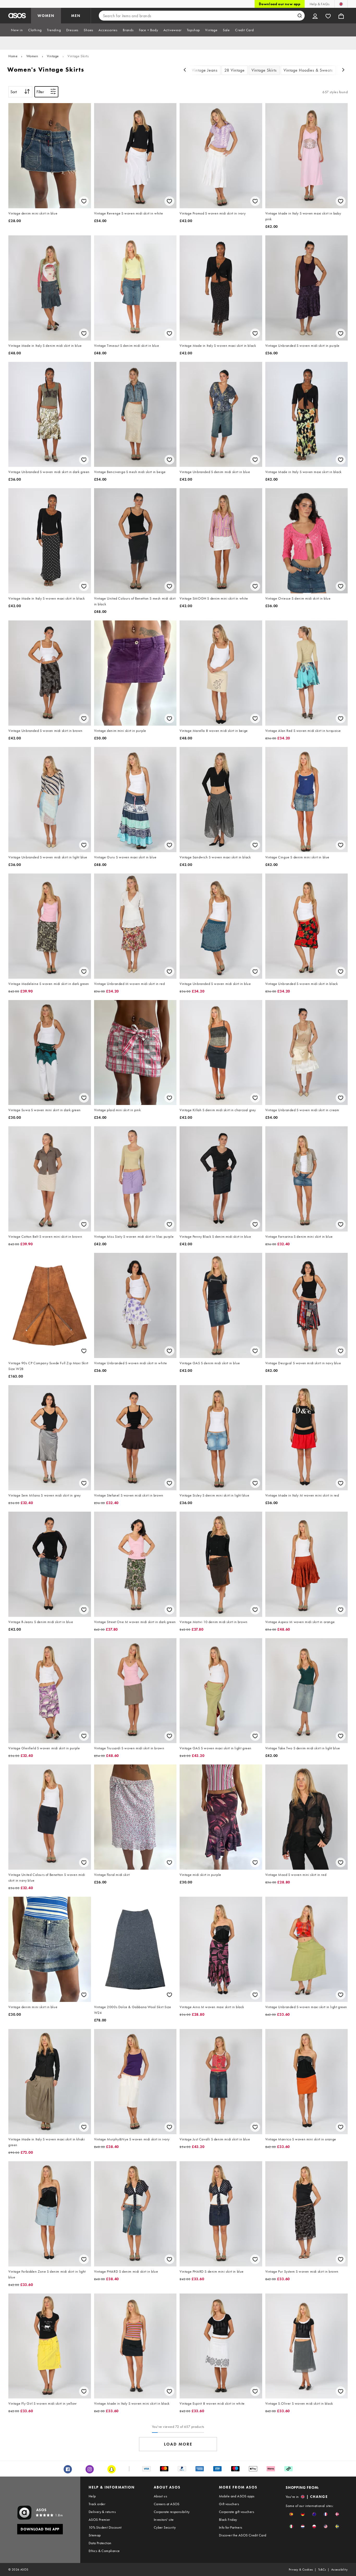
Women (32, 56)
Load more (178, 2444)
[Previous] (185, 70)
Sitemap (95, 2535)
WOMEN (46, 16)
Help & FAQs (320, 4)
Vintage (53, 56)
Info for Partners (231, 2527)
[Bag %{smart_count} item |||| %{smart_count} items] (341, 16)
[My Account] (315, 16)
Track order (97, 2504)
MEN (76, 16)
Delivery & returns (102, 2512)
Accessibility (339, 2569)
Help (92, 2496)
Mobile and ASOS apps (237, 2496)
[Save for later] (84, 201)
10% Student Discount (105, 2527)
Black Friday (228, 2520)
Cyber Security (165, 2527)
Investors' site (164, 2520)
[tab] (17, 30)
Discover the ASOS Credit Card (243, 2535)
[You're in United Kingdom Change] (341, 4)
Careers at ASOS (167, 2504)
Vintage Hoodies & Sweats (308, 70)
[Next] (343, 70)
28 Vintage (235, 70)
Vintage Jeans (205, 70)
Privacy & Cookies (301, 2569)
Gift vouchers (229, 2504)
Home (13, 56)
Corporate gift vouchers (237, 2512)
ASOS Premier (99, 2520)
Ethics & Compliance (104, 2551)
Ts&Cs (322, 2569)
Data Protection (100, 2543)
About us (160, 2496)
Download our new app (280, 4)
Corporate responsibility (172, 2512)
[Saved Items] (328, 16)
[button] (291, 2514)
